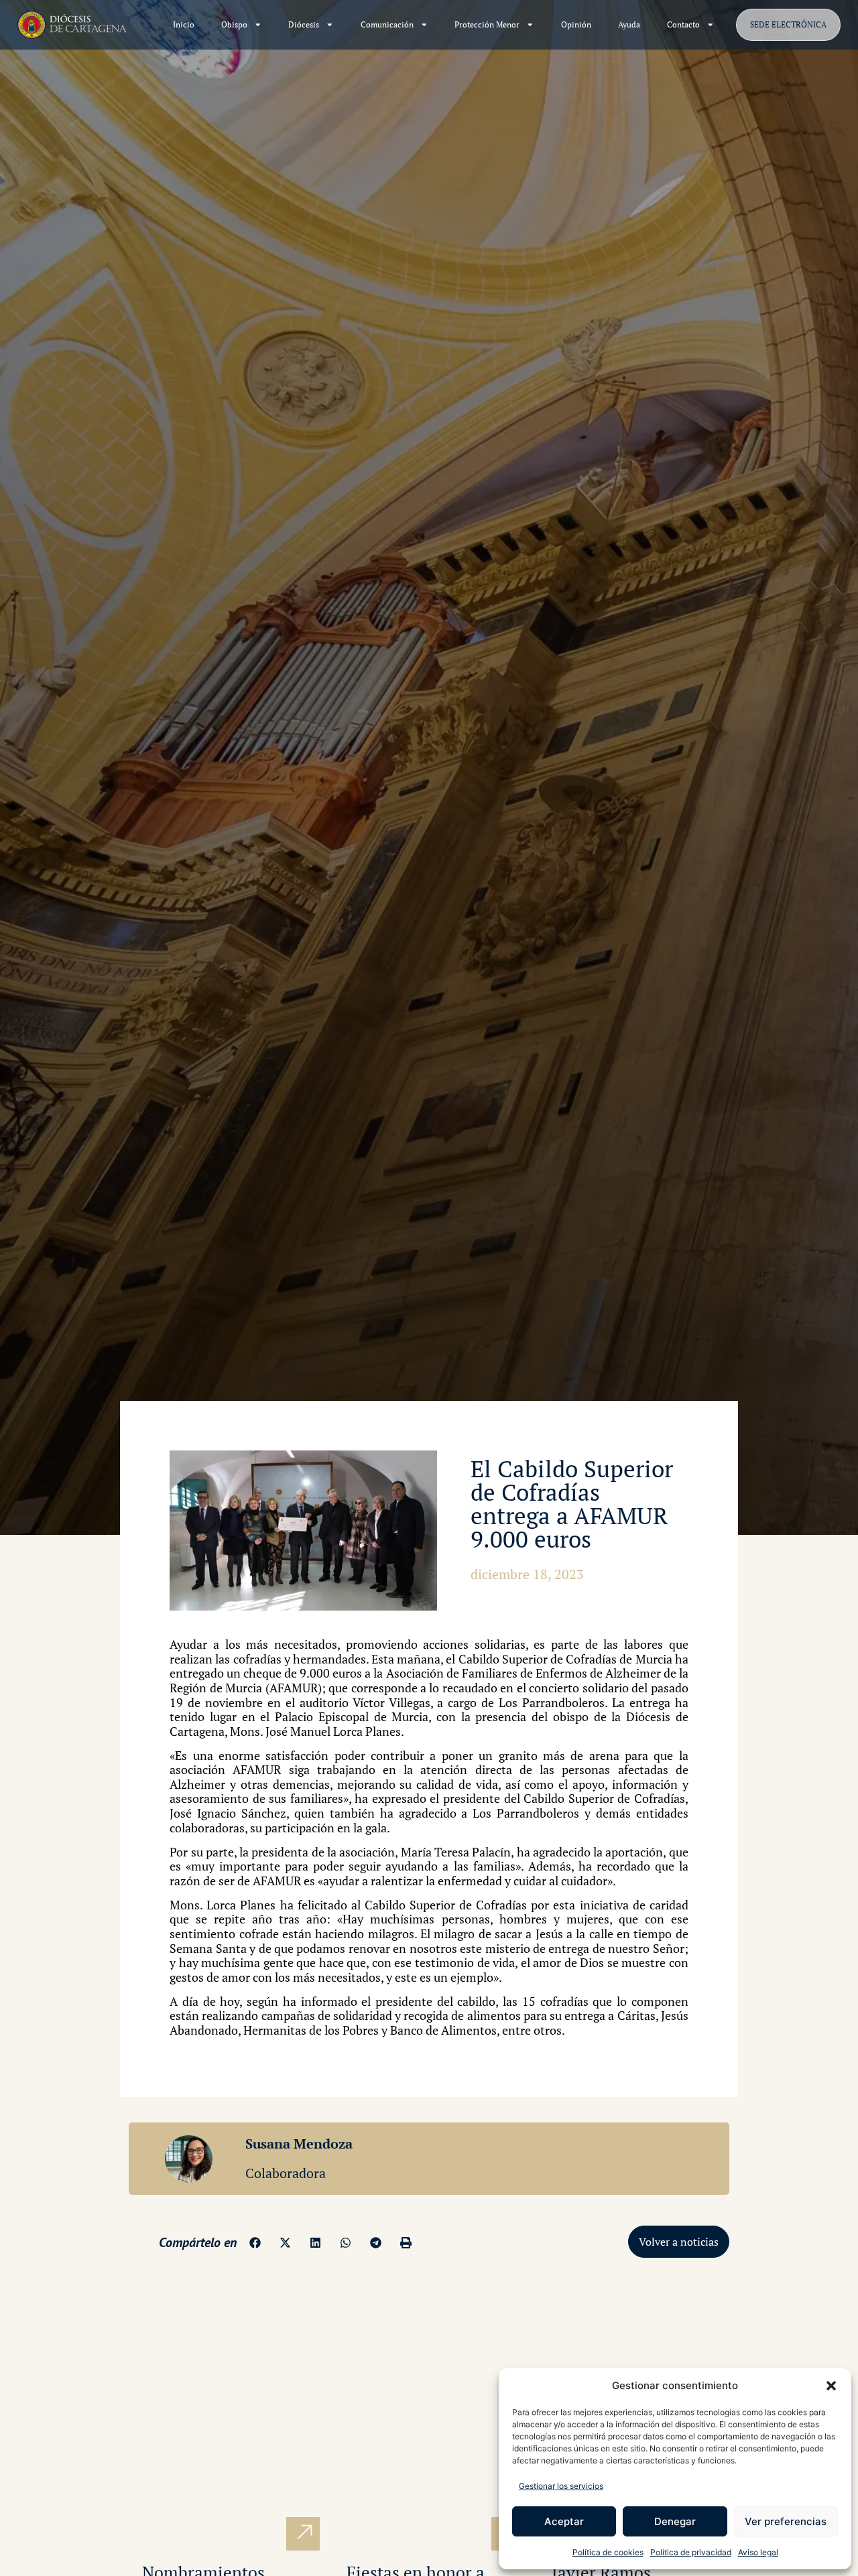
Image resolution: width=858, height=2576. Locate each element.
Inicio (184, 24)
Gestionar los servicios (561, 2486)
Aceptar (564, 2521)
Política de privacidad (691, 2552)
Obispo (234, 24)
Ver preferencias (786, 2521)
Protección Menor (487, 24)
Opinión (576, 24)
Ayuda (629, 24)
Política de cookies (608, 2552)
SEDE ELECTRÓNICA (788, 24)
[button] (831, 2386)
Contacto (683, 24)
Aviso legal (758, 2552)
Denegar (675, 2521)
